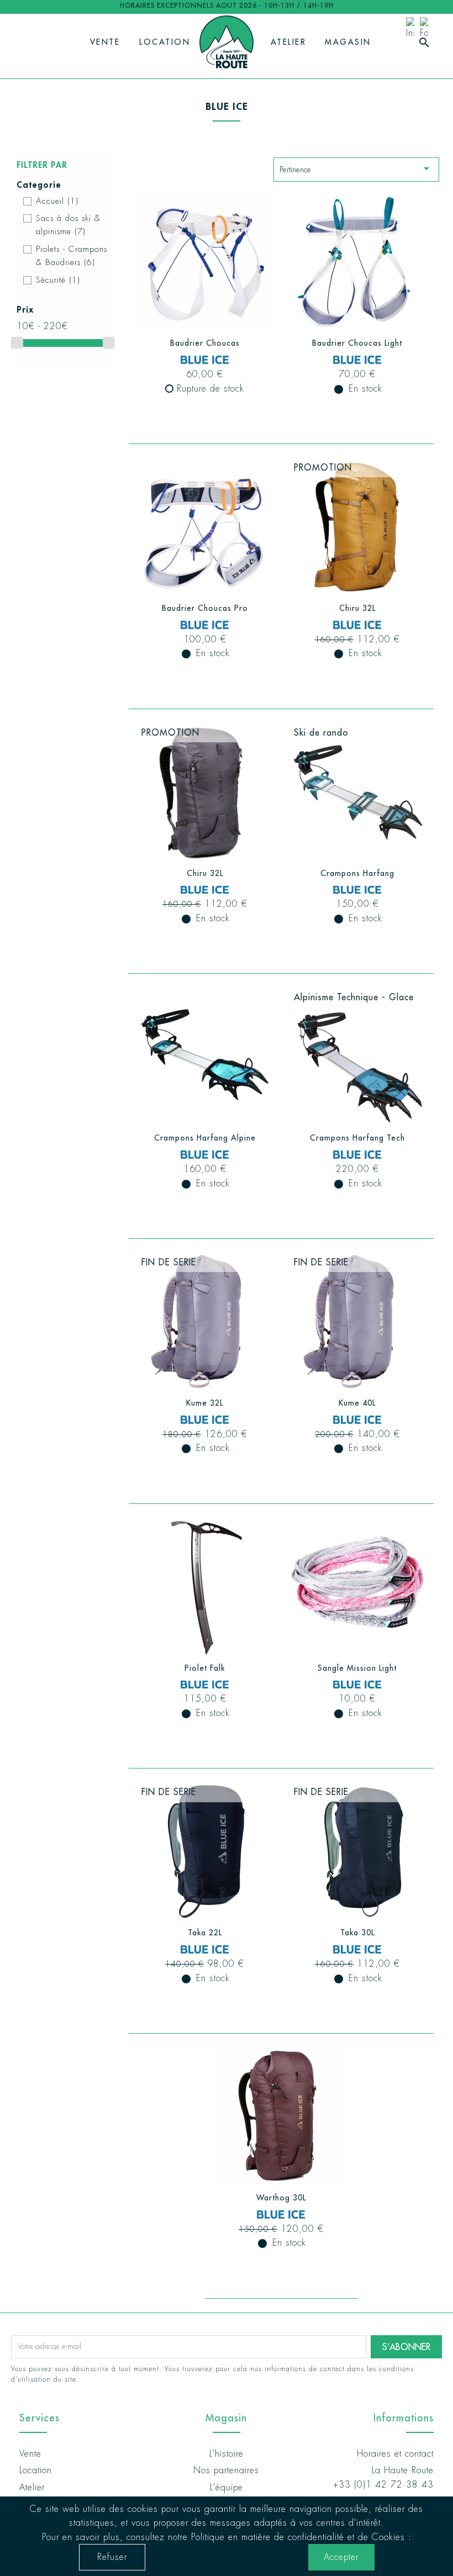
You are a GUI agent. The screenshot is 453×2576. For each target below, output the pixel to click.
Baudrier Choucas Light (357, 343)
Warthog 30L (281, 2198)
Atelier (289, 42)
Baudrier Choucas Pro (205, 608)
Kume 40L (357, 1403)
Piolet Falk (205, 1668)
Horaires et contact (395, 2454)
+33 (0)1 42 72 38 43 (383, 2485)
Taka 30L (357, 1933)
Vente (105, 42)
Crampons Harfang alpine (205, 1138)
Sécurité (58, 280)
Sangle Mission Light (357, 1668)
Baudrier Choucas (205, 343)
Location (165, 42)
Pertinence (356, 168)
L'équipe (227, 2487)
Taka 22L (205, 1933)
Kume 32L (205, 1403)
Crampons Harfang (357, 873)
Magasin (348, 42)
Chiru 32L (357, 608)
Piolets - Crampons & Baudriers (72, 256)
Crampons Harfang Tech (357, 1138)
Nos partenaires (226, 2470)
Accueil (57, 201)
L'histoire (227, 2454)
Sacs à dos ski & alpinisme (68, 225)
